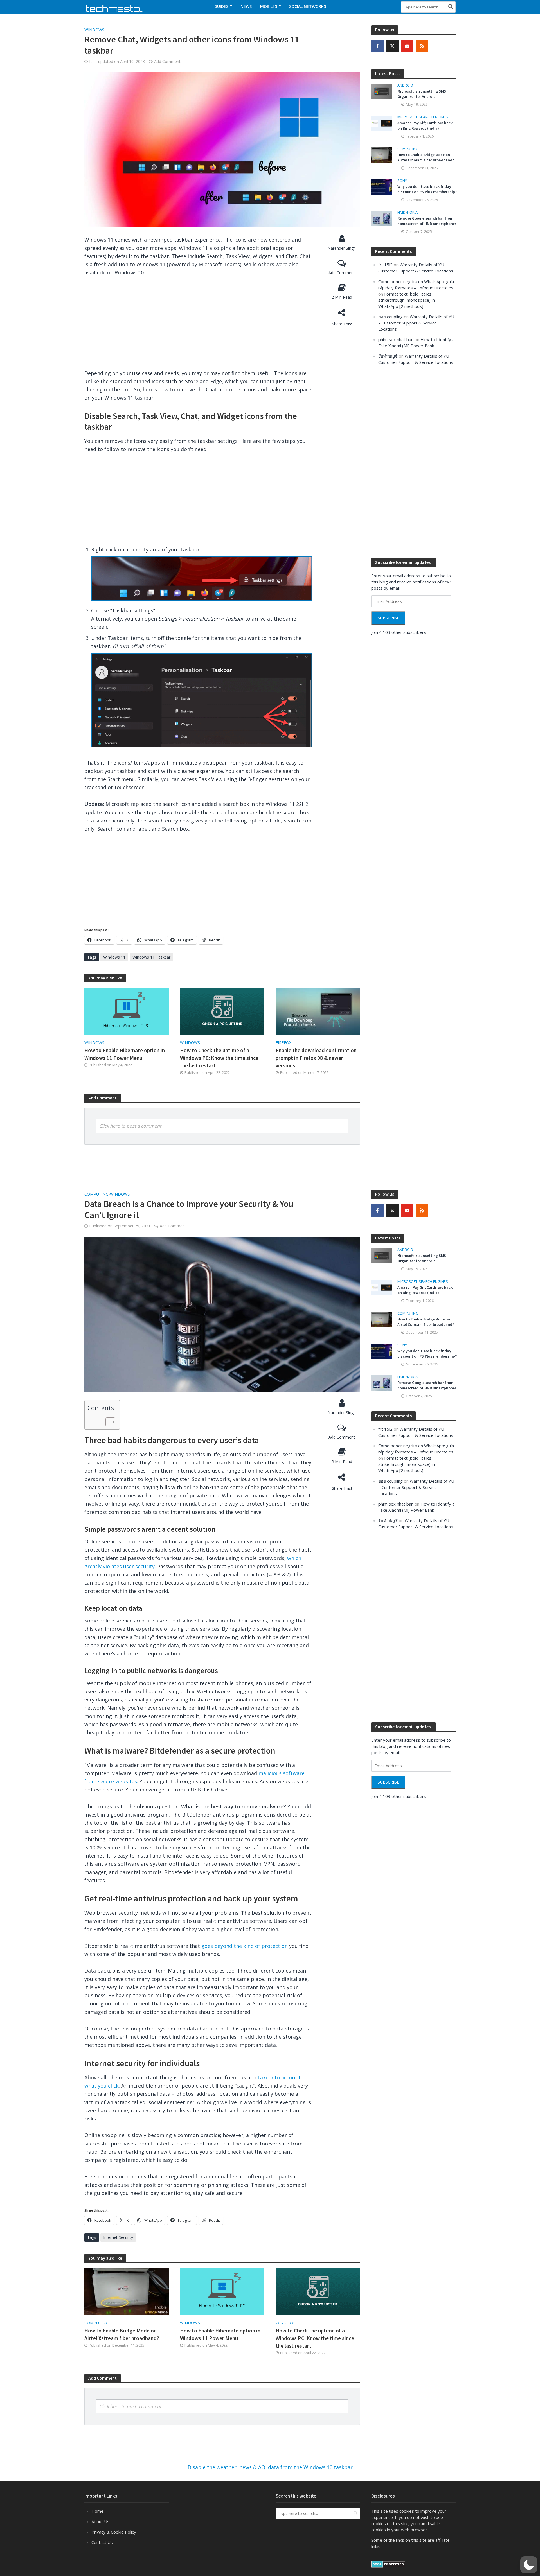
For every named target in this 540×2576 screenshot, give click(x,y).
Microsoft (407, 117)
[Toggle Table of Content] (108, 1422)
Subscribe (388, 618)
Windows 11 (114, 957)
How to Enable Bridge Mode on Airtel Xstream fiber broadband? (426, 157)
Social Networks (308, 6)
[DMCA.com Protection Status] (388, 2564)
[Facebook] (377, 46)
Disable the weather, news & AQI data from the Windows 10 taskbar (270, 2467)
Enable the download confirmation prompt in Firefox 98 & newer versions (316, 1058)
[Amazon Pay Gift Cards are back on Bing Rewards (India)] (382, 123)
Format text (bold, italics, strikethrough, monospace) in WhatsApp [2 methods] (407, 300)
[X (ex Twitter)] (392, 46)
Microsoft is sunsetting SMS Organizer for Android (422, 94)
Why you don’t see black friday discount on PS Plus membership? (427, 189)
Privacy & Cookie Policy (114, 2532)
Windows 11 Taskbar (151, 957)
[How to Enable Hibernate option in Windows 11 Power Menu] (127, 1011)
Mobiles (269, 6)
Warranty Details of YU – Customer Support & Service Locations (416, 323)
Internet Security (118, 2237)
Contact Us (102, 2542)
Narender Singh (342, 248)
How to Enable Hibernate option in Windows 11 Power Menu (125, 1054)
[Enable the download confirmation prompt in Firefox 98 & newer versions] (318, 1011)
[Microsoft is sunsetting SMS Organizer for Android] (382, 91)
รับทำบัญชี (388, 356)
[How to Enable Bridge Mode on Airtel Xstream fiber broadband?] (382, 154)
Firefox (283, 1043)
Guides (221, 6)
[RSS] (422, 46)
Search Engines (433, 117)
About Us (100, 2521)
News (246, 6)
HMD (401, 212)
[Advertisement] (198, 325)
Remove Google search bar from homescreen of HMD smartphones (427, 221)
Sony (402, 181)
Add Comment (167, 61)
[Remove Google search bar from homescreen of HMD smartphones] (382, 218)
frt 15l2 (385, 265)
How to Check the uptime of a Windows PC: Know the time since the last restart (219, 1058)
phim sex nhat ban (396, 339)
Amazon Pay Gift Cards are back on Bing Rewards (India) (425, 126)
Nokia (412, 212)
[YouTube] (407, 46)
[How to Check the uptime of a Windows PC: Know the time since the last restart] (222, 1011)
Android (405, 85)
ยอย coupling (391, 317)
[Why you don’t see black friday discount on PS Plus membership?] (382, 186)
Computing (408, 149)
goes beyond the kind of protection (245, 1946)
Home (97, 2511)
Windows (94, 30)
